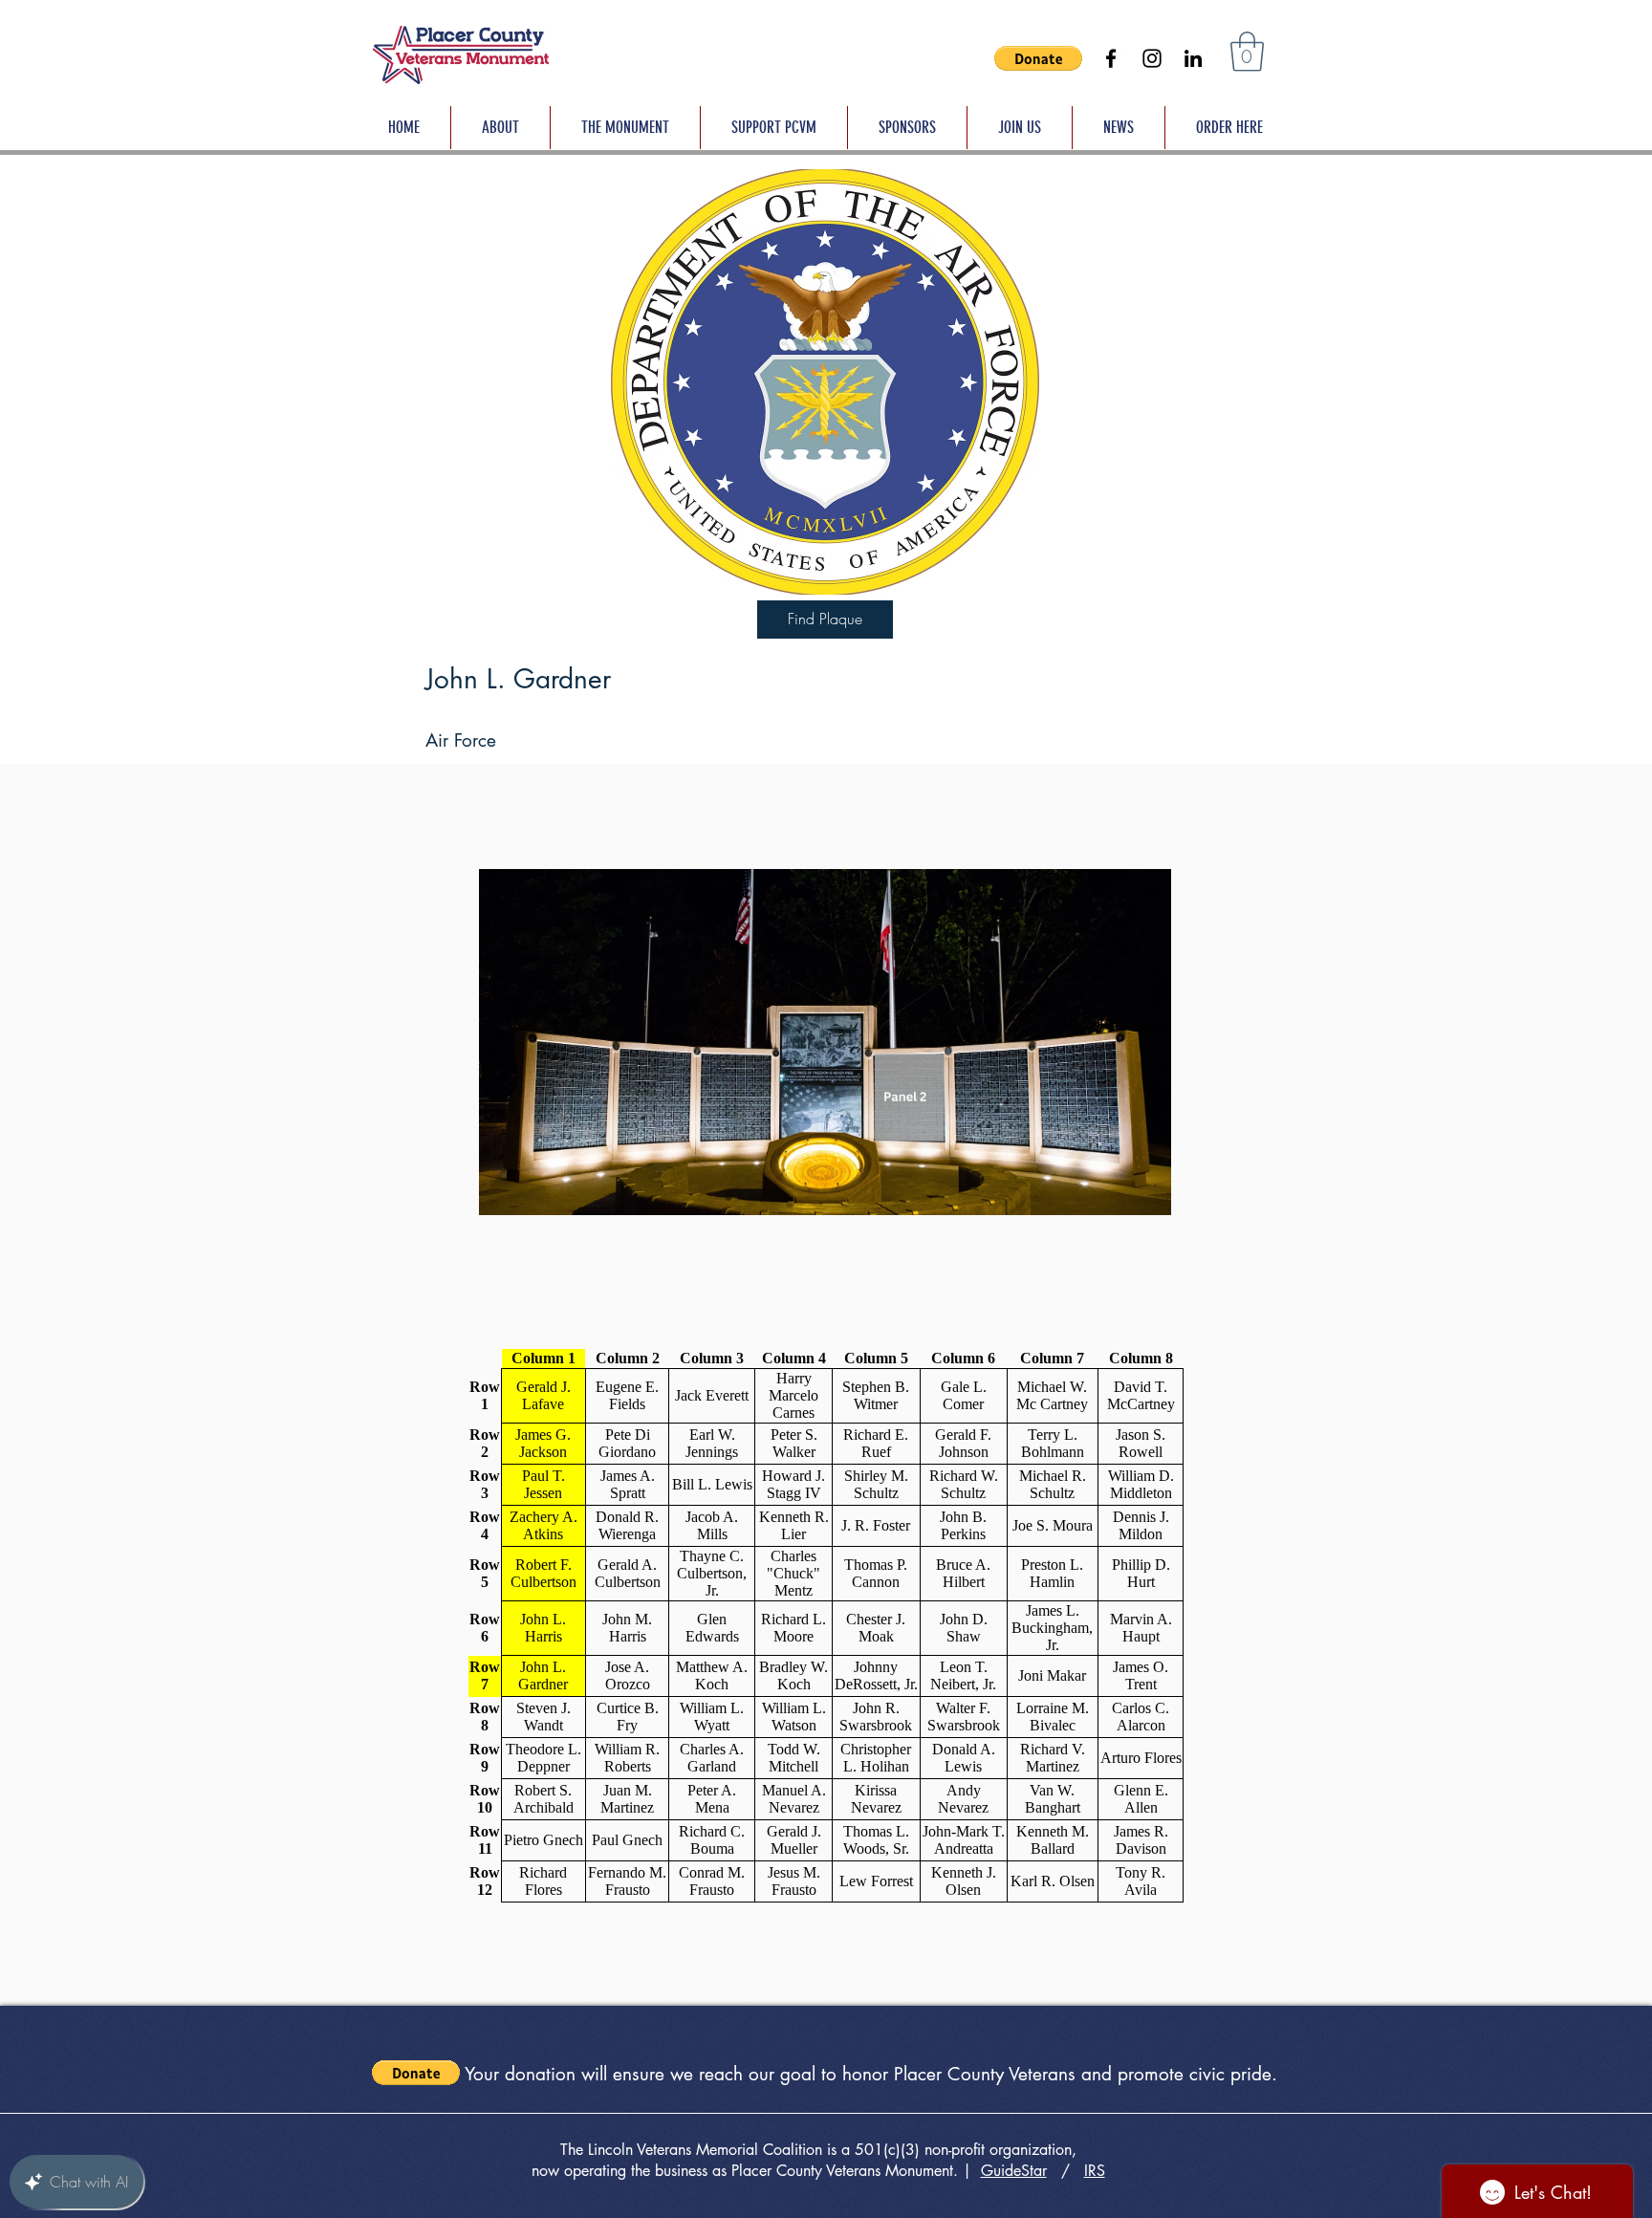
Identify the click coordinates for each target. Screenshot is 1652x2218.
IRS (1095, 2171)
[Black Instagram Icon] (1152, 58)
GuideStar (1014, 2171)
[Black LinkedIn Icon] (1193, 58)
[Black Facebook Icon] (1111, 58)
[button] (1038, 58)
